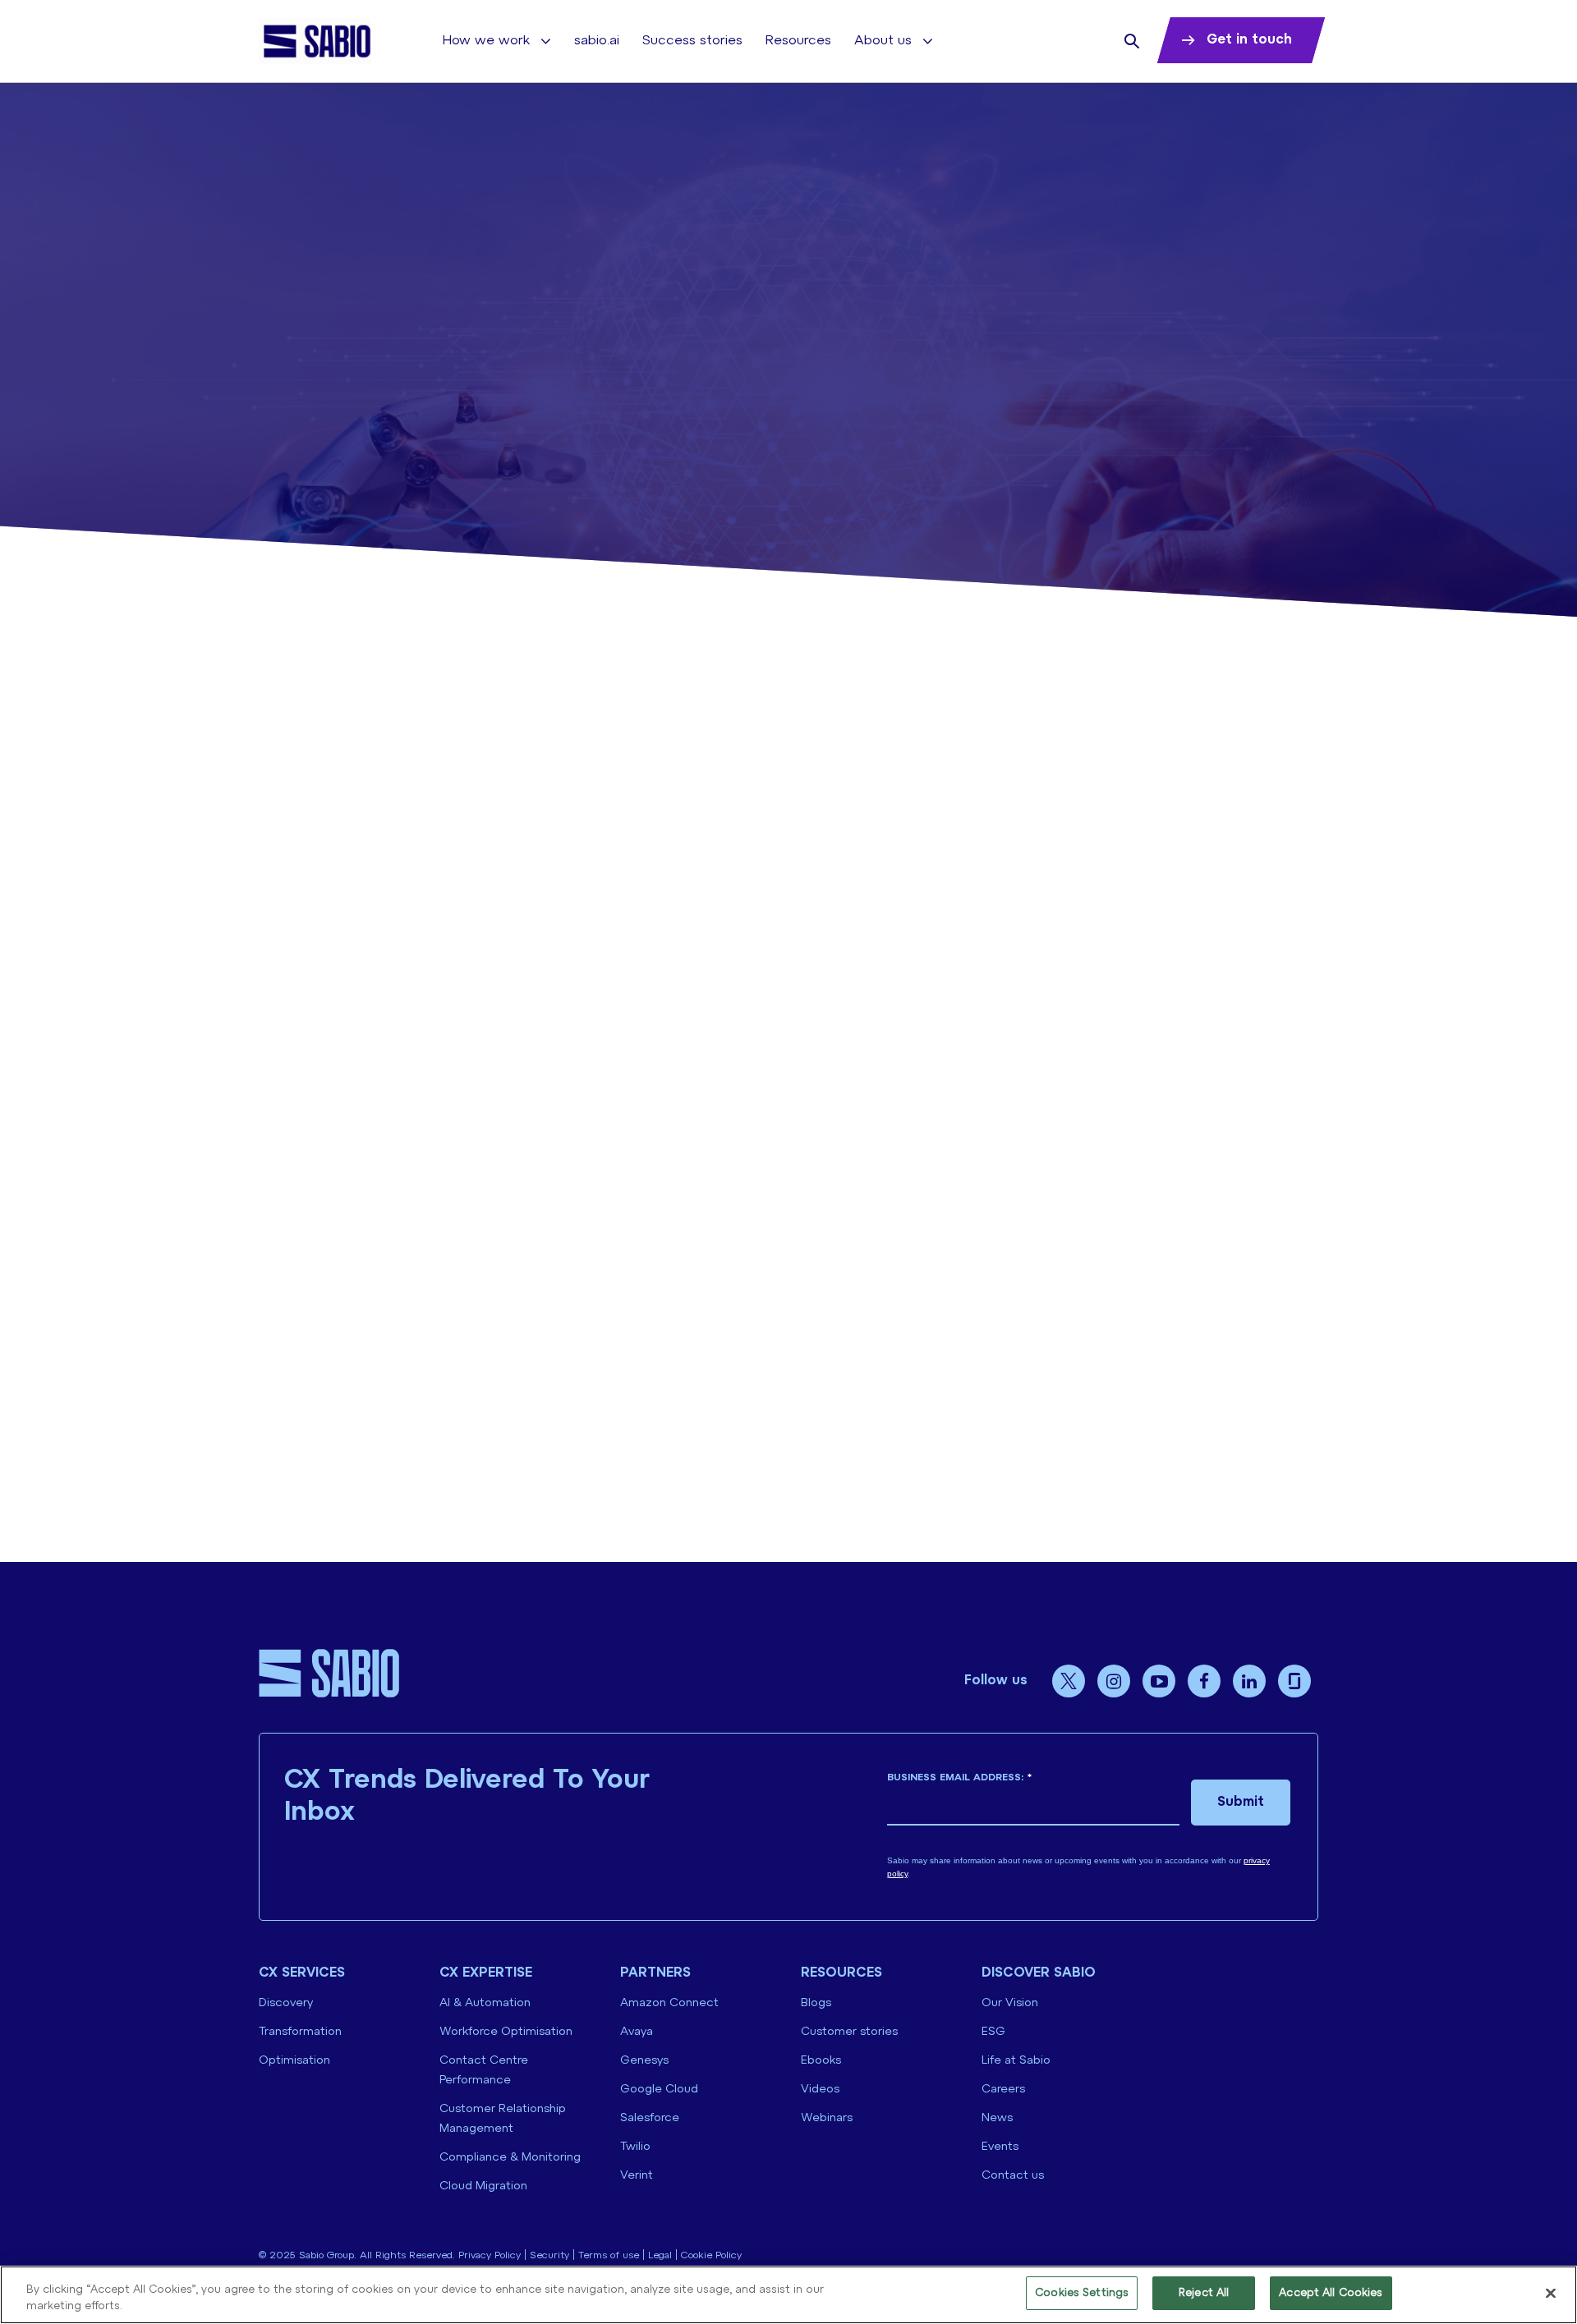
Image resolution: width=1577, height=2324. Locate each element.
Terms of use (609, 2255)
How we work (486, 41)
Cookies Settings (1082, 2293)
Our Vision (1010, 2003)
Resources (798, 41)
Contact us (1013, 2176)
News (997, 2118)
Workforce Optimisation (506, 2032)
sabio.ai (597, 41)
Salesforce (650, 2118)
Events (1000, 2147)
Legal (660, 2255)
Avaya (637, 2032)
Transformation (300, 2032)
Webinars (827, 2118)
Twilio (635, 2147)
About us (883, 41)
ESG (993, 2032)
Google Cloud (659, 2090)
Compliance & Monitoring (510, 2158)
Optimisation (294, 2061)
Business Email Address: (959, 1777)
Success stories (692, 41)
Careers (1003, 2090)
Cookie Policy (711, 2255)
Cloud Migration (483, 2186)
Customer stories (849, 2032)
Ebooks (821, 2061)
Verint (637, 2176)
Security (549, 2255)
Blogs (816, 2003)
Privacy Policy (490, 2255)
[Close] (1551, 2293)
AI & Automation (485, 2003)
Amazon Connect (669, 2003)
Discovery (286, 2003)
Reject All (1204, 2293)
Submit (1241, 1802)
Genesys (644, 2061)
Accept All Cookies (1331, 2293)
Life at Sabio (1016, 2061)
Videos (820, 2090)
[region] (788, 2295)
